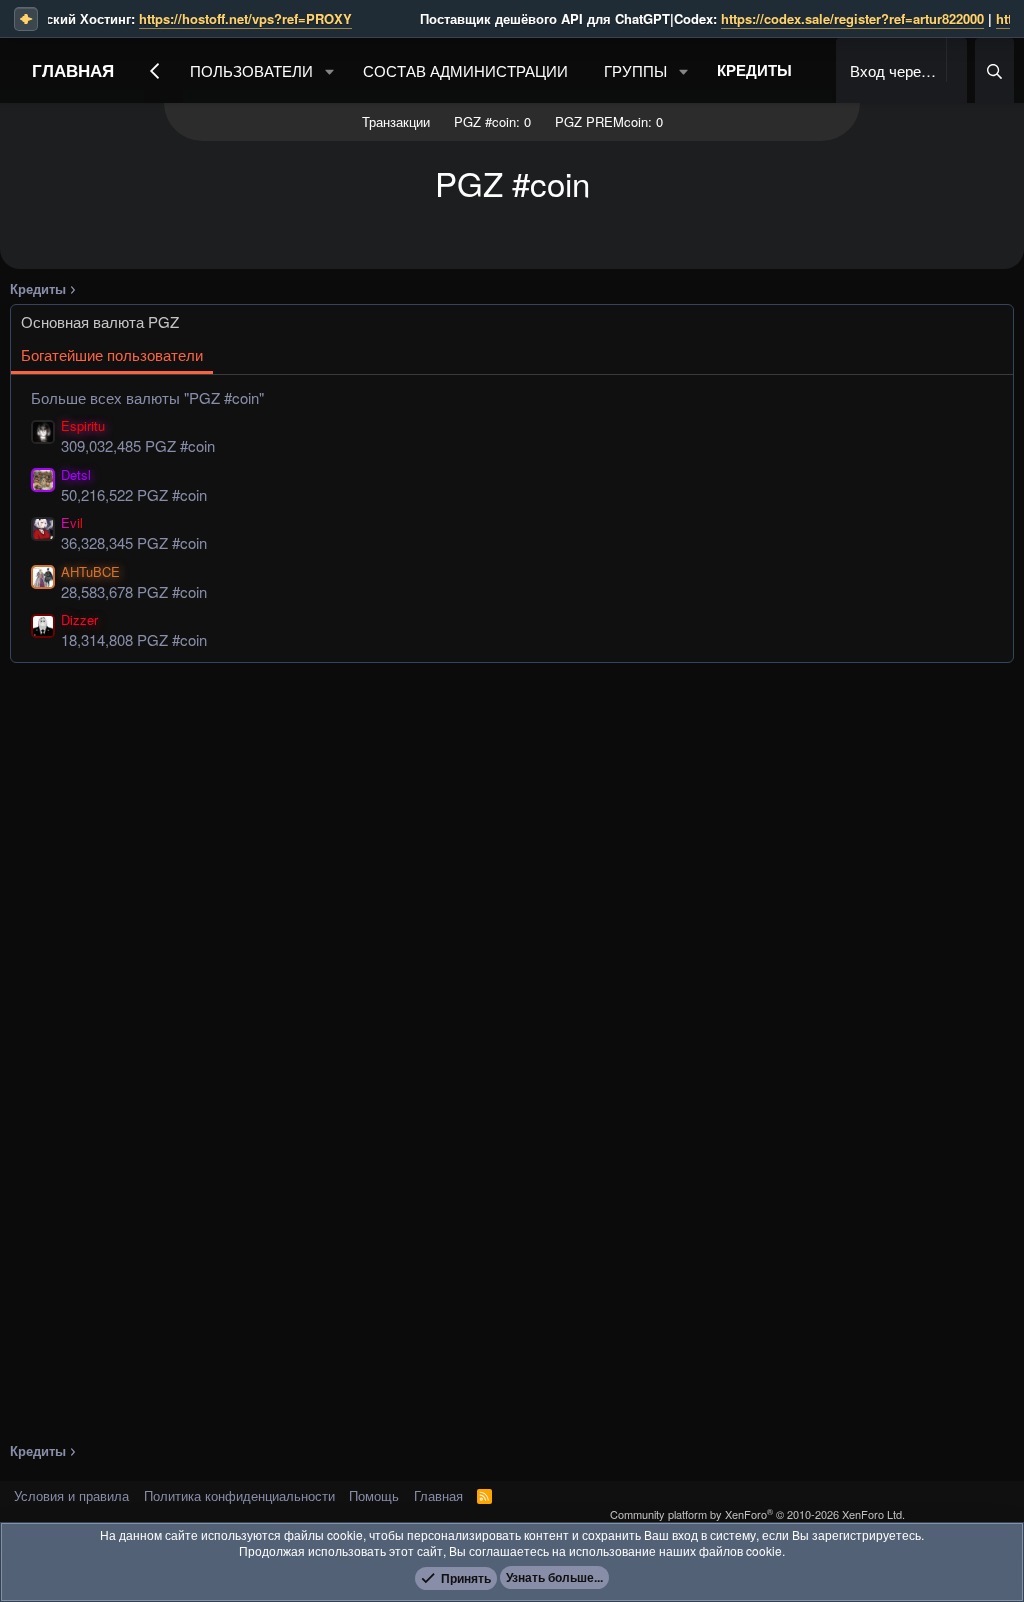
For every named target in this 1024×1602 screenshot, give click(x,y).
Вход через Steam (896, 70)
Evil (72, 522)
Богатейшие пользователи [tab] (112, 354)
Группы (635, 70)
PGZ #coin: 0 (492, 121)
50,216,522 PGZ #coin (134, 494)
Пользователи (251, 70)
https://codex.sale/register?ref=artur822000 (793, 18)
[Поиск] (994, 70)
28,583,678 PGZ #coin (134, 591)
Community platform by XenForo (757, 1514)
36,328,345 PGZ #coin (134, 542)
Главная (73, 70)
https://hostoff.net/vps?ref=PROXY (186, 18)
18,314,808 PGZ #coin (134, 639)
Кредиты (754, 70)
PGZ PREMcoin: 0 (609, 121)
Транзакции (396, 121)
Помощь (374, 1495)
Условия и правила (71, 1495)
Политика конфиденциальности (239, 1495)
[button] (330, 70)
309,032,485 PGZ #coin (138, 445)
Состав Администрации (465, 70)
